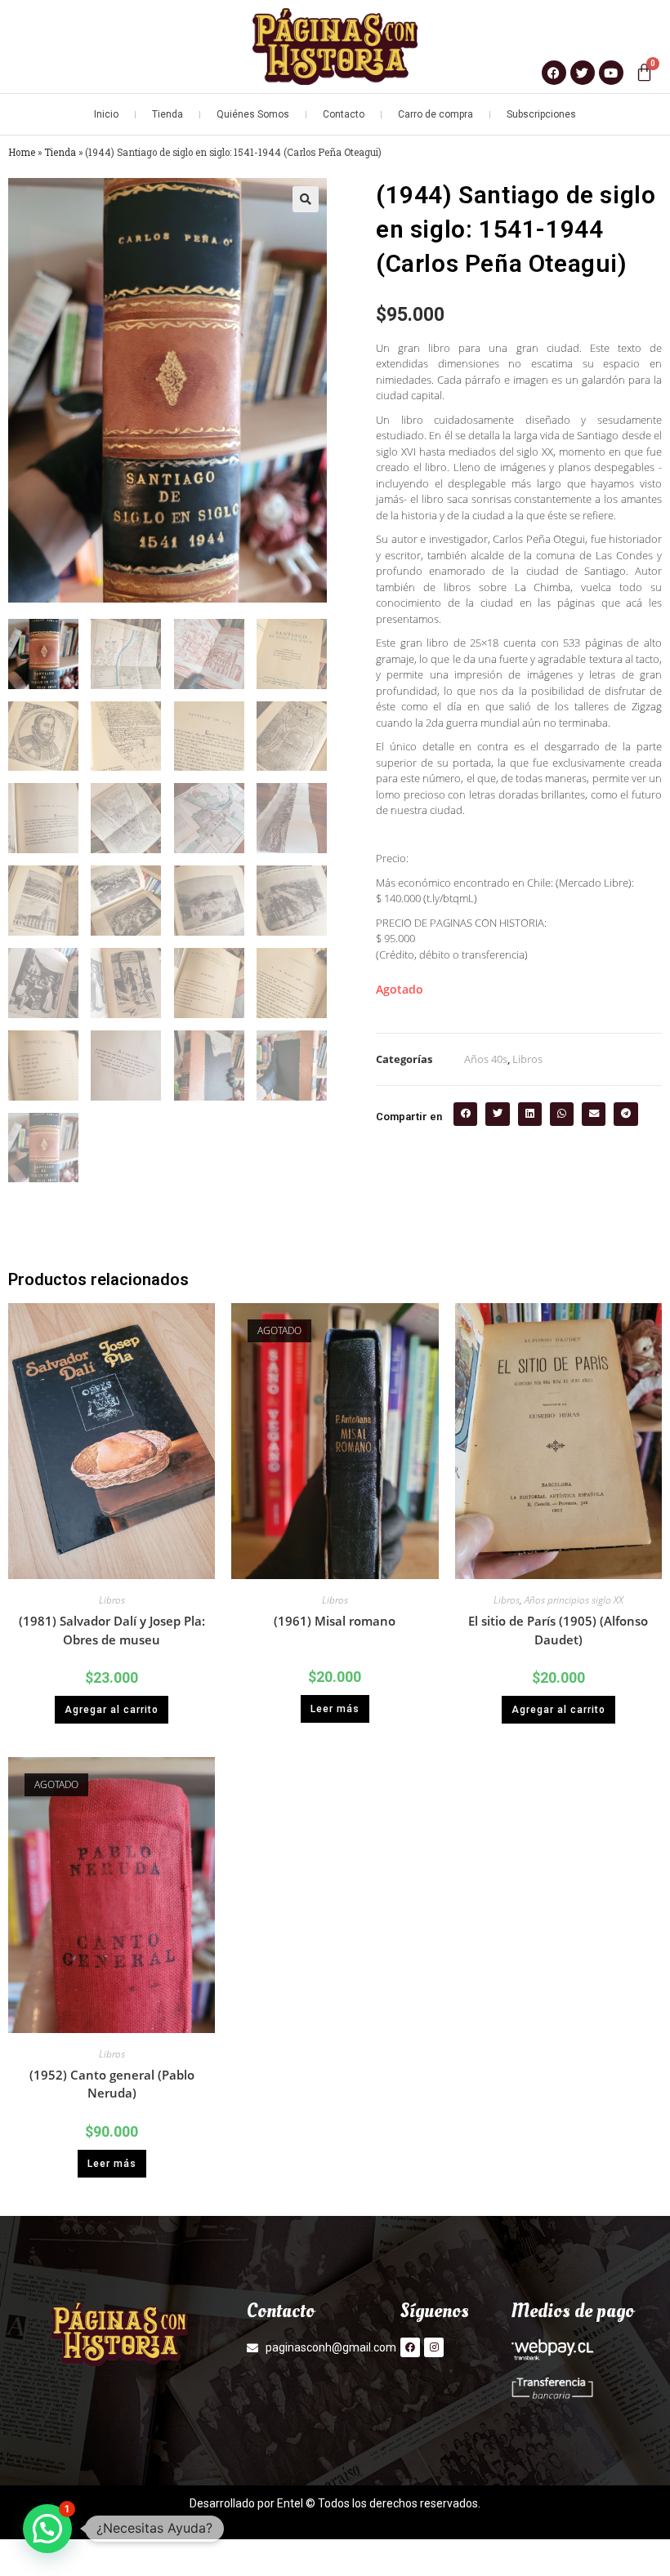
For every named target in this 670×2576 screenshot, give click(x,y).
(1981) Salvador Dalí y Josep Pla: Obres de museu (112, 1630)
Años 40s (486, 1059)
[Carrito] (644, 72)
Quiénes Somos (253, 114)
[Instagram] (434, 2347)
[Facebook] (410, 2347)
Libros (527, 1059)
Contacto (344, 114)
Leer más (335, 1709)
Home (22, 152)
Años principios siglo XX (574, 1600)
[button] (306, 199)
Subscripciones (541, 114)
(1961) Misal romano (335, 1621)
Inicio (106, 114)
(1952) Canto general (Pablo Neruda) (112, 2084)
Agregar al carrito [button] (112, 1710)
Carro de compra (435, 114)
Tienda (167, 114)
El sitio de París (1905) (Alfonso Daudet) (558, 1630)
